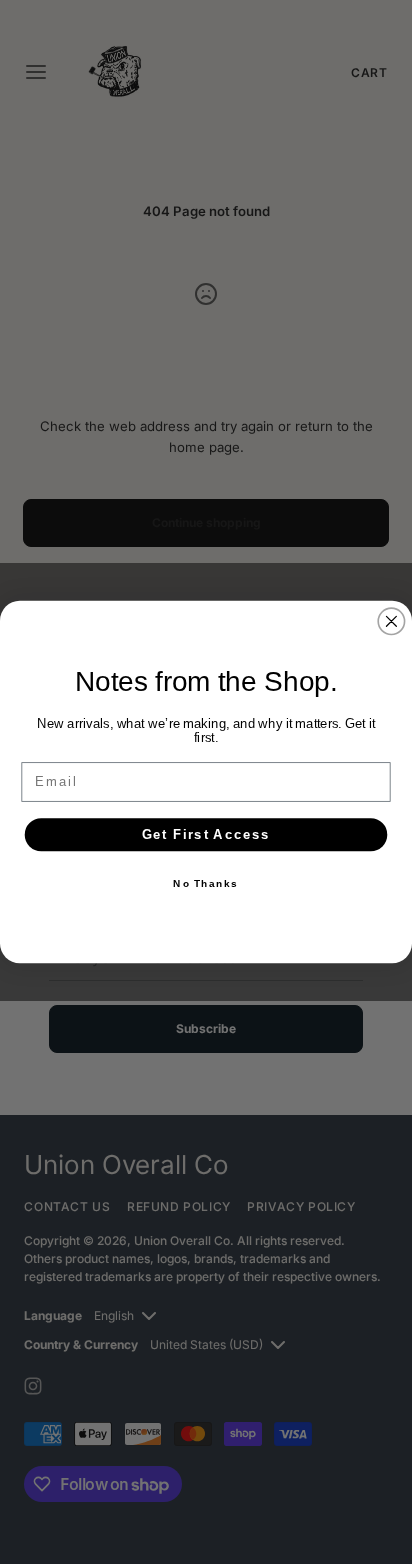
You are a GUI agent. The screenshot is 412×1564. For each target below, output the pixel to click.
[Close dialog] (391, 621)
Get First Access (206, 834)
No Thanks (205, 884)
